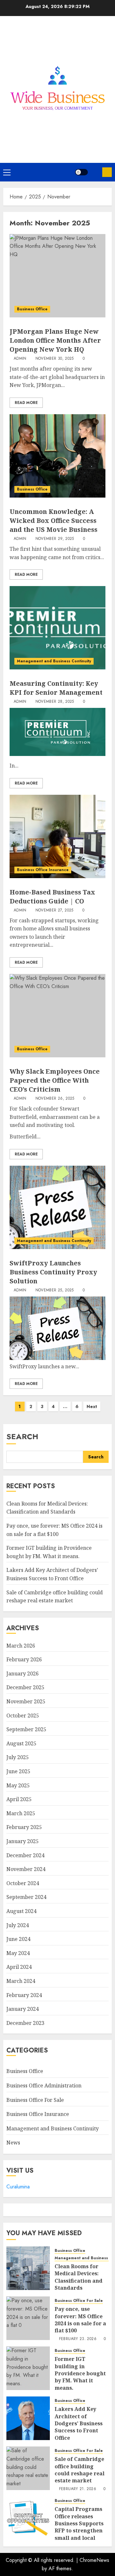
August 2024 (21, 1911)
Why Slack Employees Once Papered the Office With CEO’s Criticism (55, 1080)
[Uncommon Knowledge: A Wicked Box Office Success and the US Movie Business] (57, 456)
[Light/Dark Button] (81, 172)
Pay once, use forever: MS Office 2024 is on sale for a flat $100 (80, 2320)
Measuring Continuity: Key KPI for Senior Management (56, 688)
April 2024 (19, 1967)
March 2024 (21, 1981)
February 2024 (24, 1995)
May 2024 (18, 1953)
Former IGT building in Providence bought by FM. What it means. (80, 2373)
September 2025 (26, 1729)
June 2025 (18, 1771)
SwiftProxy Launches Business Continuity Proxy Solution (53, 1272)
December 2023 (25, 2023)
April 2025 (19, 1799)
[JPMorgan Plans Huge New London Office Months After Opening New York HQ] (57, 276)
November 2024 (26, 1869)
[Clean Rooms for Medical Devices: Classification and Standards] (28, 2268)
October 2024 (23, 1883)
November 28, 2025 (55, 702)
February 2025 (24, 1827)
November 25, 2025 (55, 1290)
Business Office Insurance (43, 870)
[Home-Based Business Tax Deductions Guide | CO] (57, 836)
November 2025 (26, 1701)
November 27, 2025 (54, 910)
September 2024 (26, 1897)
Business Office (32, 309)
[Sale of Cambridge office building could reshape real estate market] (28, 2468)
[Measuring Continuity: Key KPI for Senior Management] (57, 628)
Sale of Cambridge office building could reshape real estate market (80, 2470)
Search (22, 1436)
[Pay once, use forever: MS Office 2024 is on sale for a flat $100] (28, 2318)
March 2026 (21, 1646)
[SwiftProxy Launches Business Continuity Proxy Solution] (57, 1207)
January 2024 (23, 2009)
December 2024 (25, 1855)
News (13, 2143)
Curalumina (18, 2187)
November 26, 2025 (55, 1099)
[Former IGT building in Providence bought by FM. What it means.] (28, 2368)
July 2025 (18, 1757)
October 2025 (23, 1716)
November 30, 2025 (55, 359)
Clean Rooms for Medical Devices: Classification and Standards (47, 1508)
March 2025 (21, 1813)
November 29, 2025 (55, 539)
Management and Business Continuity (54, 661)
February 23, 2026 (78, 2339)
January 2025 (23, 1841)
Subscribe (107, 172)
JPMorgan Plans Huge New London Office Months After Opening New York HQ (55, 340)
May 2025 (18, 1785)
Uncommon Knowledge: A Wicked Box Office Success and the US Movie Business (54, 520)
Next (92, 1406)
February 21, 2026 (78, 2489)
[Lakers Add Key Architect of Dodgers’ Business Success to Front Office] (28, 2418)
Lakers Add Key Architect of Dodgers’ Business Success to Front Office (79, 2423)
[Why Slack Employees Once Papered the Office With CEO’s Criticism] (57, 1016)
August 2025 (21, 1743)
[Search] (95, 172)
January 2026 (23, 1674)
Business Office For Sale (35, 2100)
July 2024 (18, 1925)
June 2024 (18, 1939)
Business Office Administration (44, 2085)
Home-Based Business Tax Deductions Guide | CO (52, 897)
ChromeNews (94, 2560)
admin (20, 359)
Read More (26, 403)
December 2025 (25, 1687)
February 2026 (24, 1659)
